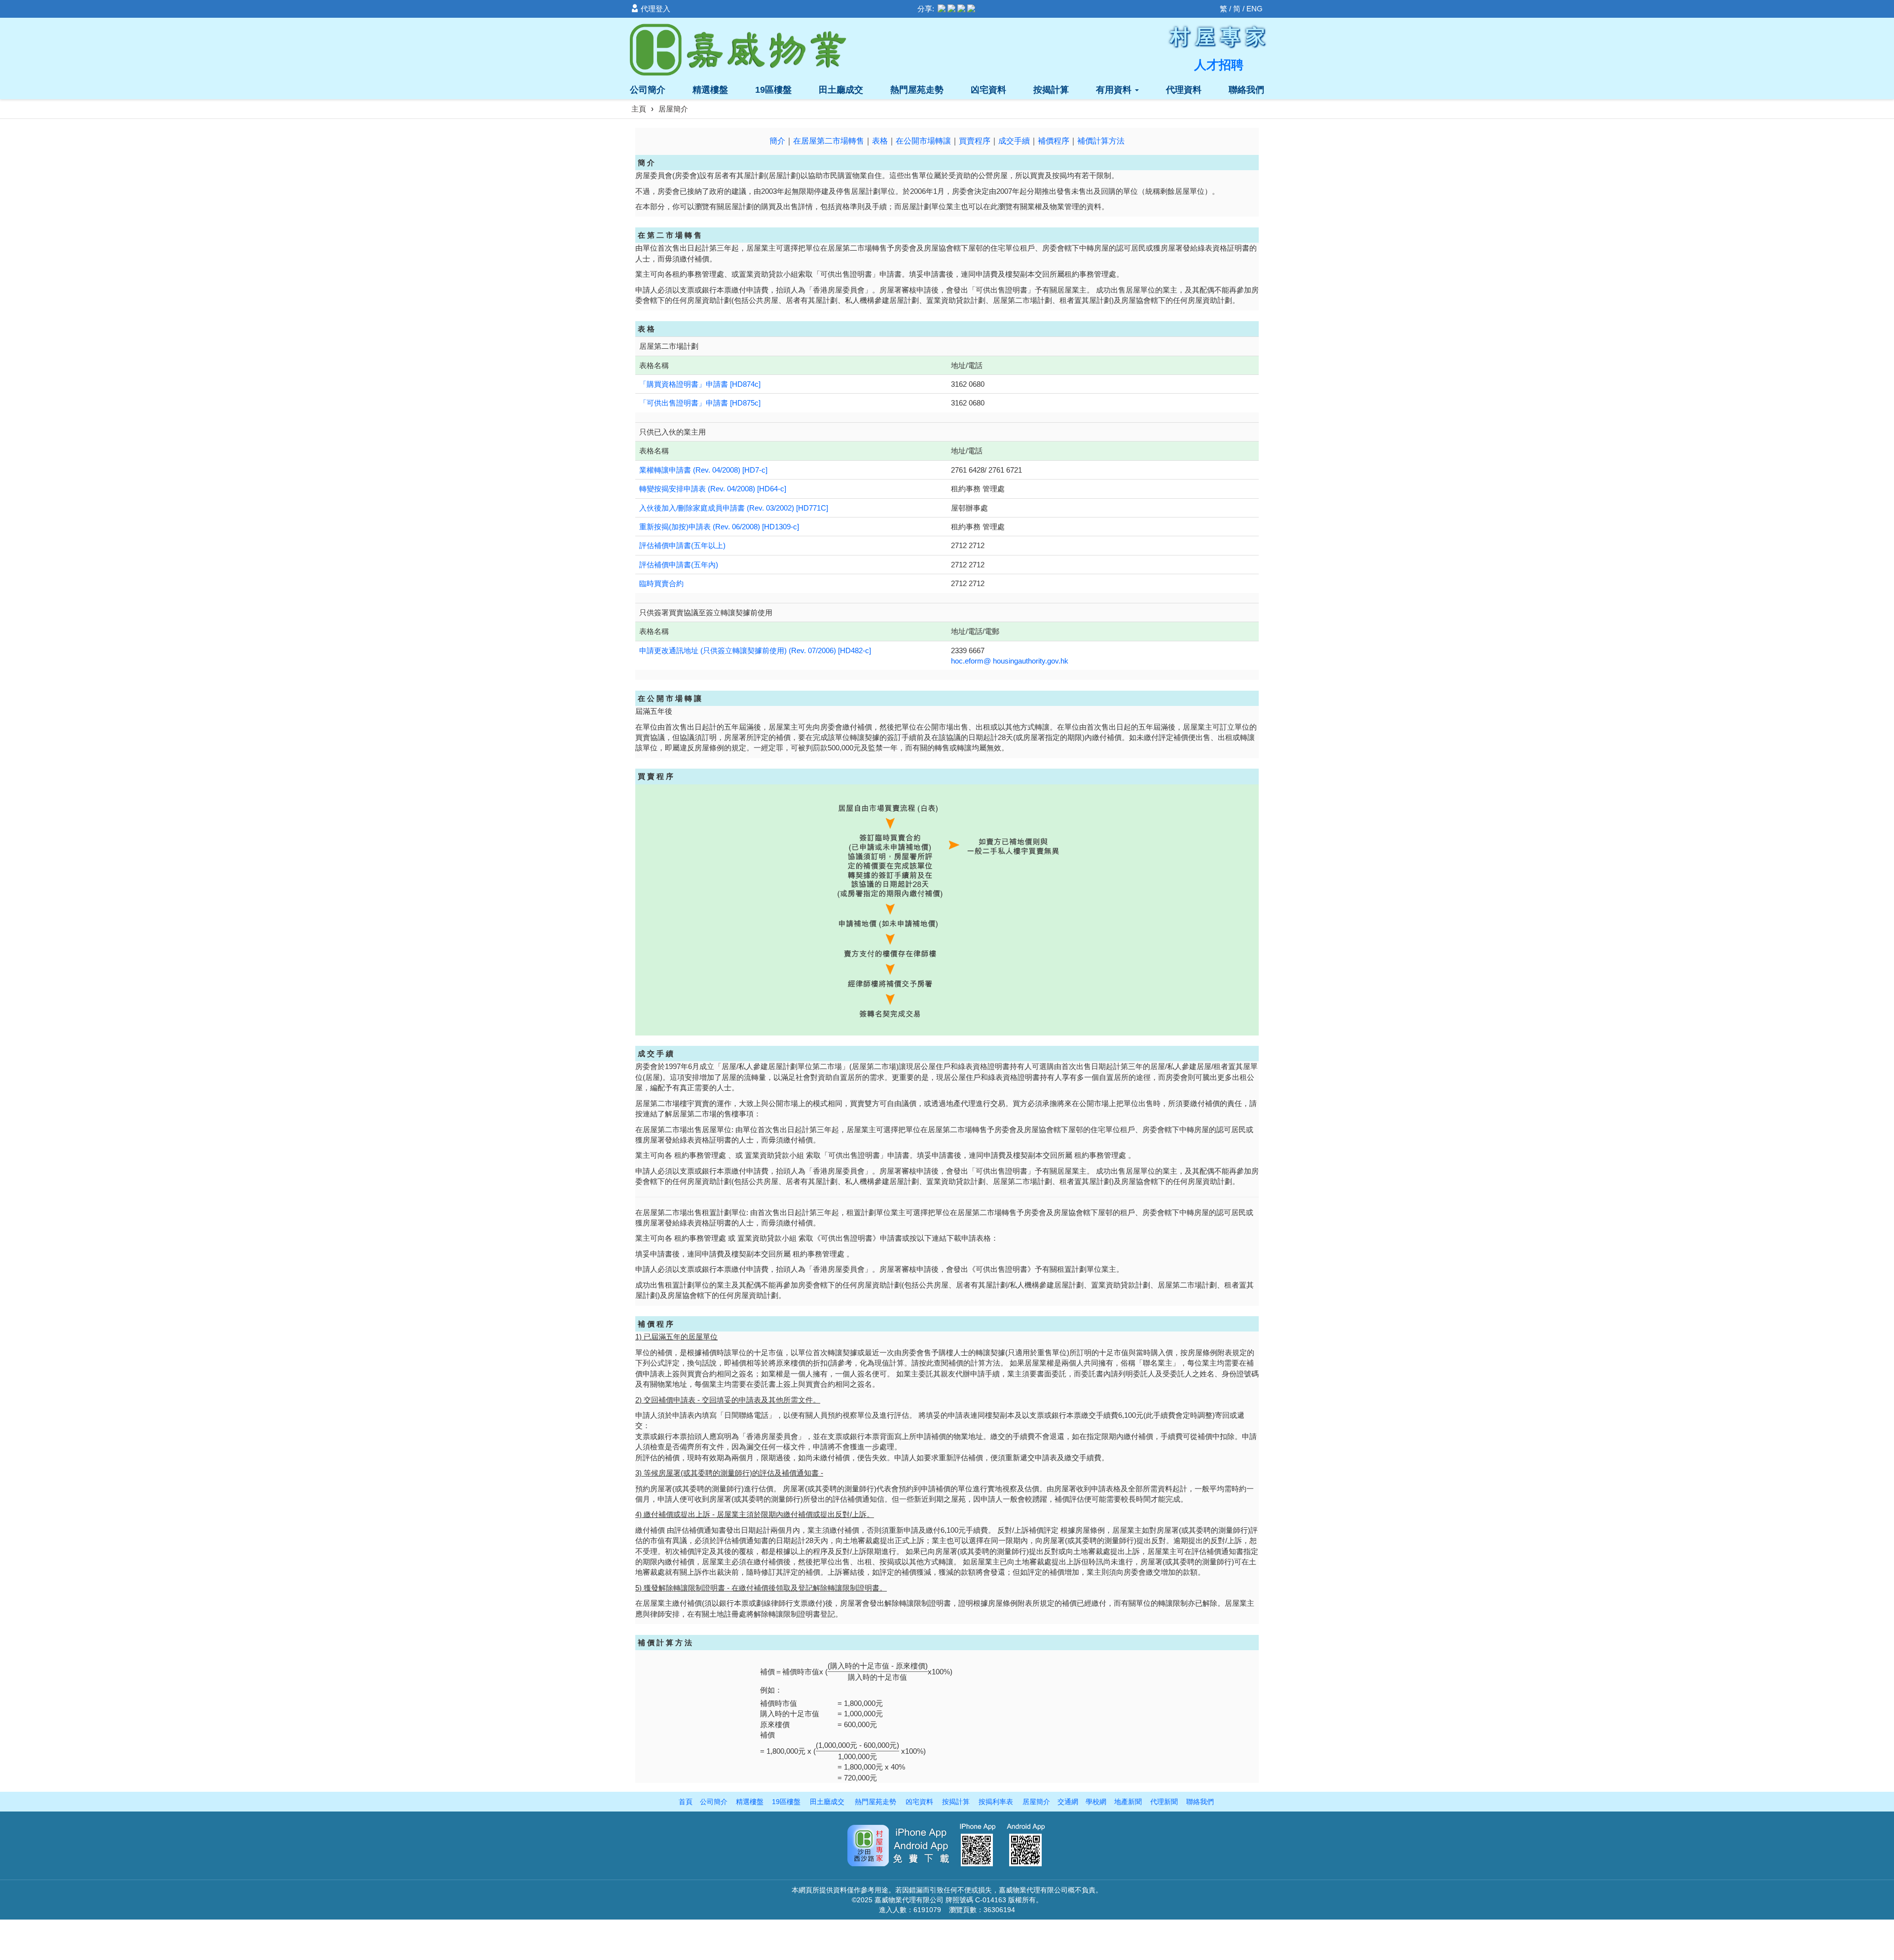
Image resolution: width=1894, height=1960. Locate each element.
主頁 (639, 109)
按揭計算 (1051, 90)
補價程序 (1054, 141)
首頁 (686, 1802)
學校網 (1096, 1802)
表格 (880, 141)
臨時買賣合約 (661, 583)
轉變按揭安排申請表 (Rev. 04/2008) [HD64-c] (713, 489)
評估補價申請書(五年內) (680, 565)
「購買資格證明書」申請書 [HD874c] (700, 384)
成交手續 (1014, 141)
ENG (1255, 9)
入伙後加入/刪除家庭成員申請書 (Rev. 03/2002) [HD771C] (734, 508)
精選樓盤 (710, 90)
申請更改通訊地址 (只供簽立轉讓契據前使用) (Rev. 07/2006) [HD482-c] (755, 650)
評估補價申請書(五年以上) (682, 545)
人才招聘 (1219, 65)
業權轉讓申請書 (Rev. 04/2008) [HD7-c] (703, 470)
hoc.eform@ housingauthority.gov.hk (1010, 661)
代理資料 (1184, 90)
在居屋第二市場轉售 (829, 141)
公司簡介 (648, 90)
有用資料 (1115, 90)
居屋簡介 (1036, 1802)
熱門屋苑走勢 (917, 90)
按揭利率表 (996, 1802)
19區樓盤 (773, 90)
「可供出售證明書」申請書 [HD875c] (700, 403)
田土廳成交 (841, 90)
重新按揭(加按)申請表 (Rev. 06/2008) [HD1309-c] (719, 527)
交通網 (1068, 1802)
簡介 (777, 141)
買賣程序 (975, 141)
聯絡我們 (1246, 90)
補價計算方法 (1101, 141)
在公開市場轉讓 (923, 141)
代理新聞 (1164, 1802)
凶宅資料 (988, 90)
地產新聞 (1128, 1802)
